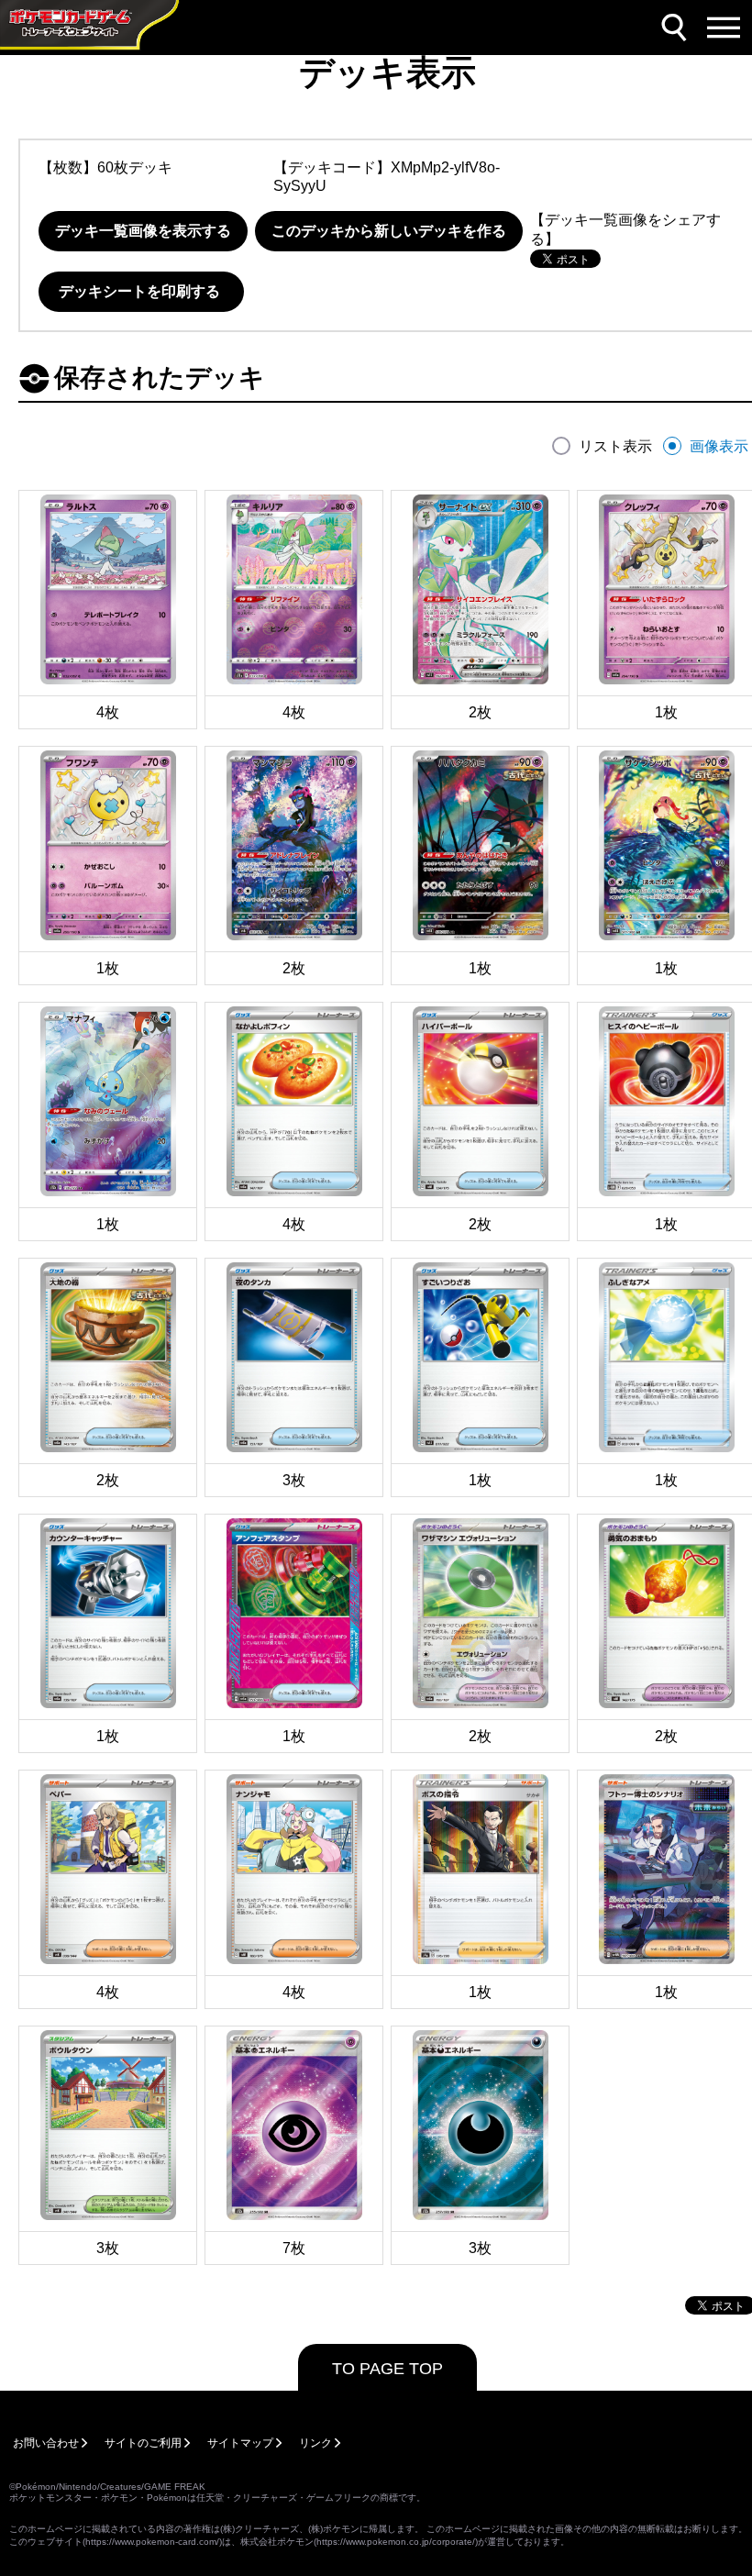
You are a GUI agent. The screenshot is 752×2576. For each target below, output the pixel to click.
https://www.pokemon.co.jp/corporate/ (396, 2542)
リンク (315, 2443)
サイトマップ (240, 2443)
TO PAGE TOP (387, 2369)
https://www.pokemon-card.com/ (152, 2542)
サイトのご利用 (143, 2443)
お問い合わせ (46, 2443)
